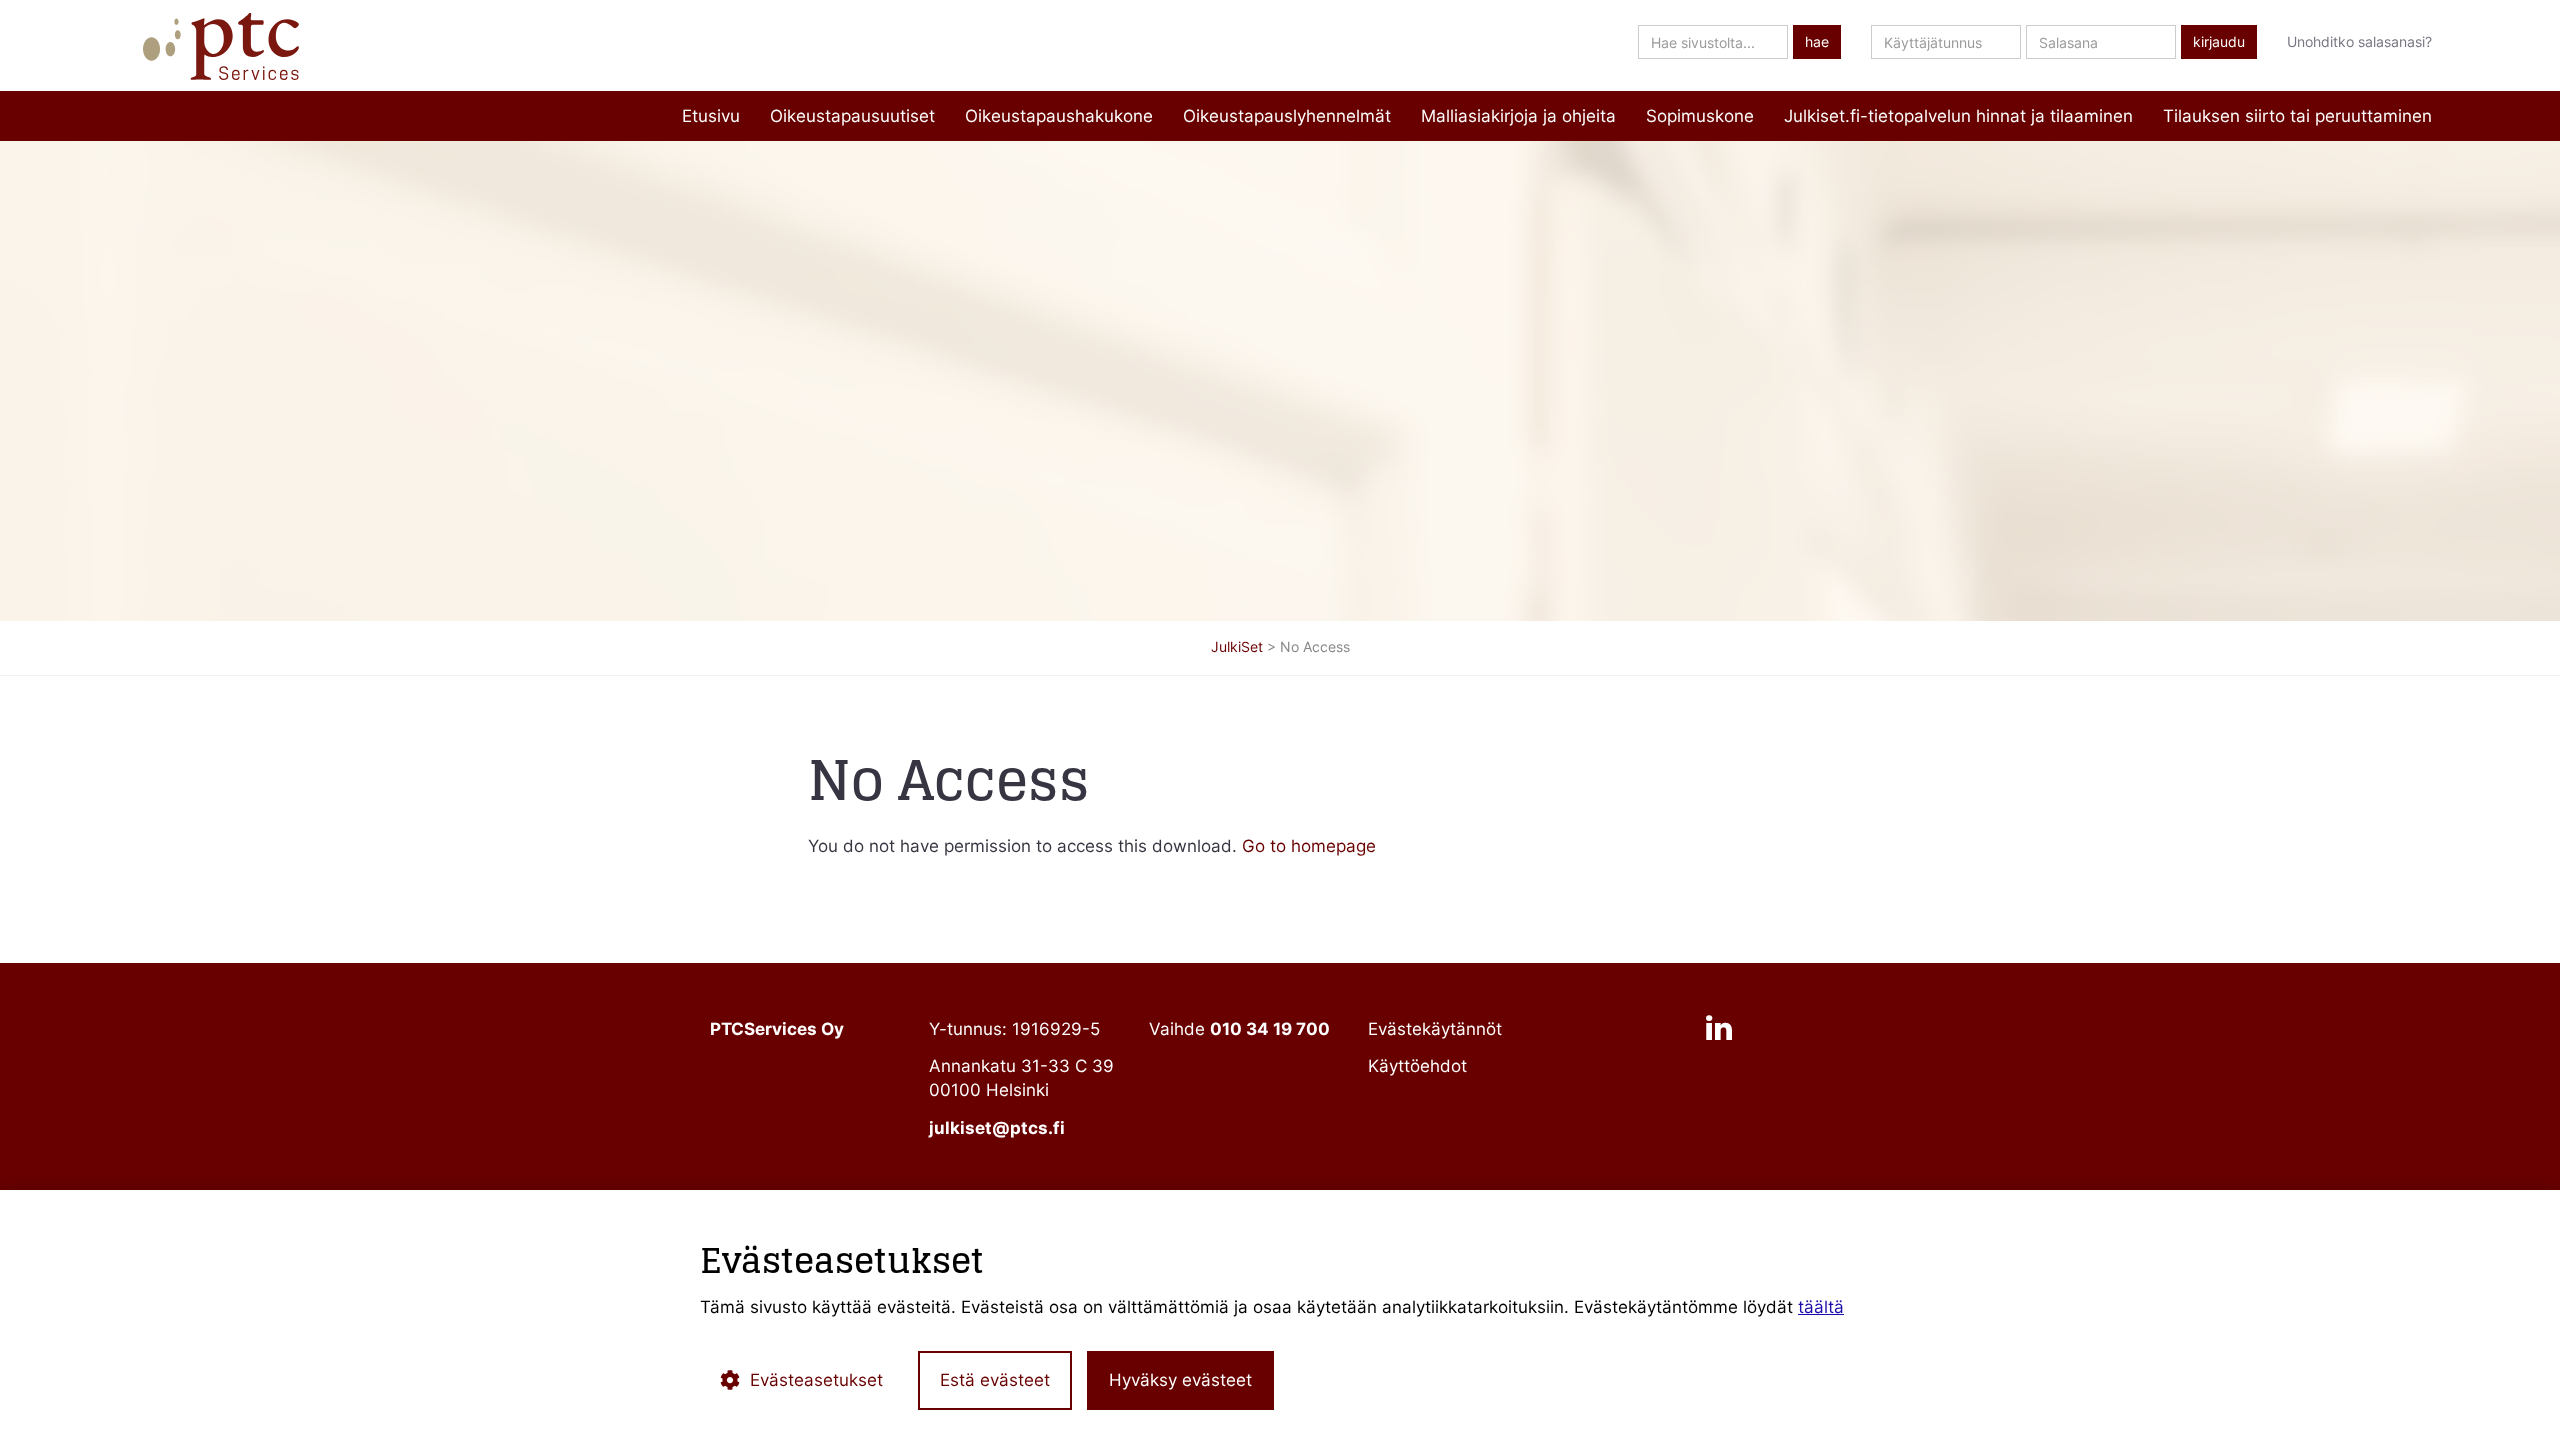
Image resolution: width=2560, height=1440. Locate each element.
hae (1817, 42)
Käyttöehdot (1417, 1066)
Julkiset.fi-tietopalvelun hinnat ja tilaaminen (1958, 116)
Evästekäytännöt (1435, 1029)
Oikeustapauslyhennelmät (1287, 116)
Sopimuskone (1700, 116)
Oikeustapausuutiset (852, 116)
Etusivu (711, 116)
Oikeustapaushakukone (1059, 116)
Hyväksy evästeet (1180, 1380)
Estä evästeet (995, 1380)
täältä (1821, 1307)
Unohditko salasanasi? (2359, 41)
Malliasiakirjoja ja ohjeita (1518, 116)
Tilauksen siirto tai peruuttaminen (2297, 116)
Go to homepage (1309, 846)
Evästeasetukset (816, 1380)
